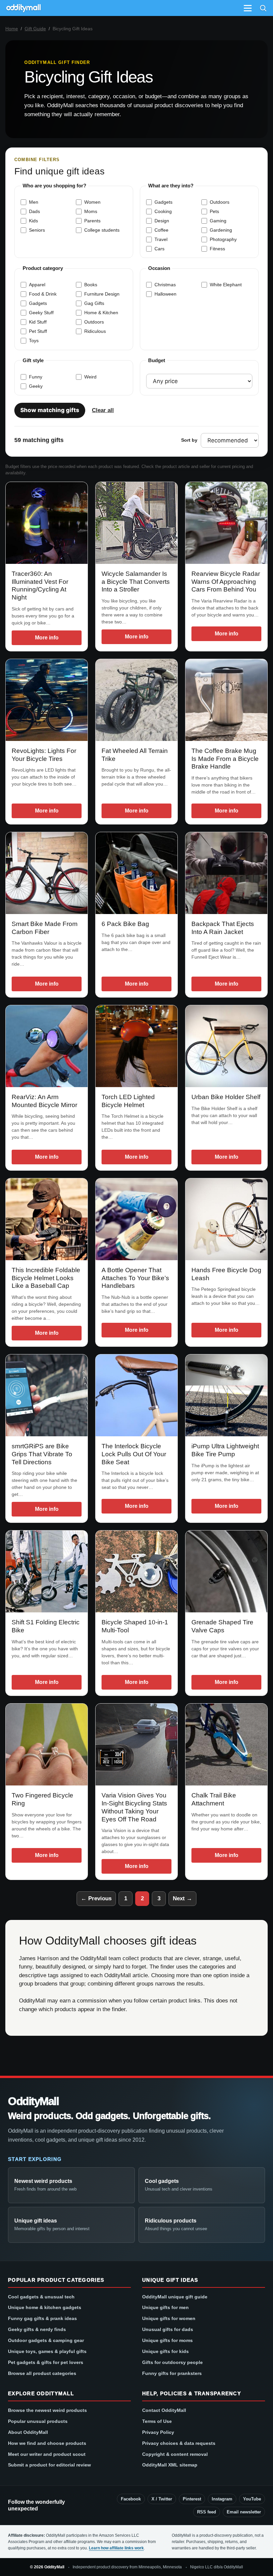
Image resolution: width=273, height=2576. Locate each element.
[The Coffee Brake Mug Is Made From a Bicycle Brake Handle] (226, 700)
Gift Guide (35, 29)
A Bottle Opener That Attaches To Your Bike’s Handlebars (135, 1278)
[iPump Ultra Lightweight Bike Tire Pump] (226, 1395)
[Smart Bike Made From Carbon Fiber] (47, 873)
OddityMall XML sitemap (170, 2465)
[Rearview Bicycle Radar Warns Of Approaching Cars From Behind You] (226, 523)
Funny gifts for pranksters (172, 2373)
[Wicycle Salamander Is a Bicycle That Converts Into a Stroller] (136, 523)
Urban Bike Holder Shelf (226, 1097)
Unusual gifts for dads (168, 2329)
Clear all (103, 410)
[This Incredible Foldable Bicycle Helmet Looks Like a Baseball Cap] (47, 1219)
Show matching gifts (50, 410)
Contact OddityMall (164, 2410)
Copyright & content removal (175, 2454)
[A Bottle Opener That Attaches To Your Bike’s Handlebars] (136, 1219)
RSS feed (207, 2512)
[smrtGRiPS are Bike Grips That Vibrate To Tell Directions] (47, 1395)
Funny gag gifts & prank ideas (42, 2318)
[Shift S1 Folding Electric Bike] (47, 1571)
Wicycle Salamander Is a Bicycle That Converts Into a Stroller (136, 582)
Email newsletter (244, 2512)
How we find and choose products (47, 2443)
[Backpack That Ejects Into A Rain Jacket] (226, 873)
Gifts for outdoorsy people (172, 2362)
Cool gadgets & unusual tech (41, 2297)
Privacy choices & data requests (179, 2443)
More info (47, 638)
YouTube (252, 2499)
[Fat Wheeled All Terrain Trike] (136, 700)
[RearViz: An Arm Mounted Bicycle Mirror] (47, 1046)
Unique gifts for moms (167, 2340)
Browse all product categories (42, 2373)
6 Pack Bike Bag (125, 924)
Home (12, 29)
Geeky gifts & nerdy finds (37, 2329)
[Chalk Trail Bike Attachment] (226, 1745)
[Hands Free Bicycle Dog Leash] (226, 1219)
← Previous (96, 1898)
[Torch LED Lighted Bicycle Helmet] (136, 1046)
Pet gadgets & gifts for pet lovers (46, 2362)
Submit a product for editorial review (49, 2465)
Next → (182, 1898)
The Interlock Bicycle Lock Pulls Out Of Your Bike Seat (134, 1454)
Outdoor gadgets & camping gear (46, 2340)
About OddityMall (28, 2432)
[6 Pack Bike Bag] (136, 873)
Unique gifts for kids (165, 2351)
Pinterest (192, 2499)
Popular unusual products (38, 2421)
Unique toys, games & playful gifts (47, 2351)
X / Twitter (162, 2499)
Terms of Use (157, 2421)
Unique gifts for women (169, 2318)
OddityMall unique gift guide (175, 2297)
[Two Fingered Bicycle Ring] (47, 1745)
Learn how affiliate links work (116, 2548)
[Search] (263, 8)
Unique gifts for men (165, 2307)
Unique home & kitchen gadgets (45, 2307)
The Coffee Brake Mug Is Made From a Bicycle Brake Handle (225, 759)
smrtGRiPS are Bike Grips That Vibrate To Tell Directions (42, 1454)
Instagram (222, 2499)
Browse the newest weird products (47, 2410)
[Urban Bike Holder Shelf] (226, 1046)
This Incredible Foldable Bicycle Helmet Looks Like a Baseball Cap (46, 1278)
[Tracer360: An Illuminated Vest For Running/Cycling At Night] (47, 523)
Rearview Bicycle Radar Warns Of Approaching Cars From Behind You (226, 582)
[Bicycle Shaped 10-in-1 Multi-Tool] (136, 1571)
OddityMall (33, 2102)
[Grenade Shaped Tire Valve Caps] (226, 1571)
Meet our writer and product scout (47, 2454)
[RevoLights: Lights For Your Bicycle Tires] (47, 700)
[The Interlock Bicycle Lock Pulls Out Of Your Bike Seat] (136, 1395)
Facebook (131, 2499)
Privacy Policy (158, 2432)
